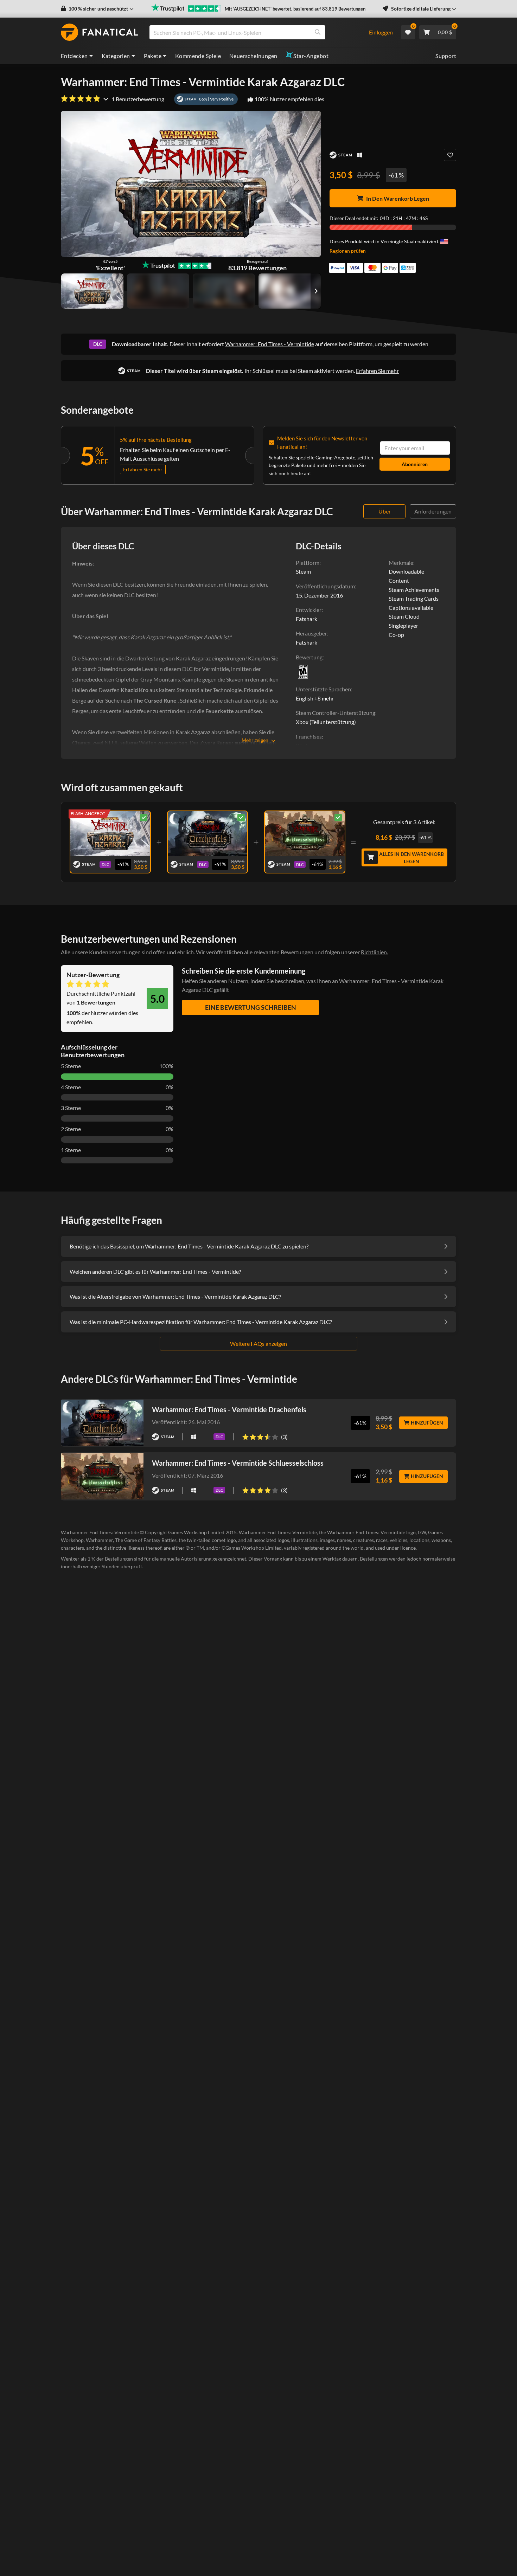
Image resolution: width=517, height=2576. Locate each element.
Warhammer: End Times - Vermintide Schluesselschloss (238, 1463)
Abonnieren (415, 464)
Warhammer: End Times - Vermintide (270, 344)
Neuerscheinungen (253, 56)
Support (446, 56)
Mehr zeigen (255, 740)
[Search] (318, 32)
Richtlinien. (374, 952)
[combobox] (255, 32)
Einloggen (381, 32)
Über (385, 511)
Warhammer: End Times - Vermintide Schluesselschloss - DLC (305, 832)
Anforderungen (433, 511)
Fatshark (307, 642)
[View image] (158, 291)
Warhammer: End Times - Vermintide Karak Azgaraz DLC (110, 832)
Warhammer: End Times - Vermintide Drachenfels (229, 1409)
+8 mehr (324, 698)
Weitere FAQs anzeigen (258, 1344)
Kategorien (116, 56)
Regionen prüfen (348, 251)
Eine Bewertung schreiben (251, 1007)
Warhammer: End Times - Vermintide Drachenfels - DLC (207, 832)
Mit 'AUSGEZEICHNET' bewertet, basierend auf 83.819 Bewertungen (295, 9)
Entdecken (74, 56)
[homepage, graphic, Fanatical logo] (100, 32)
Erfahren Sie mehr (377, 371)
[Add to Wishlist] (450, 155)
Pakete (153, 56)
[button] (97, 9)
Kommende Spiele (198, 56)
